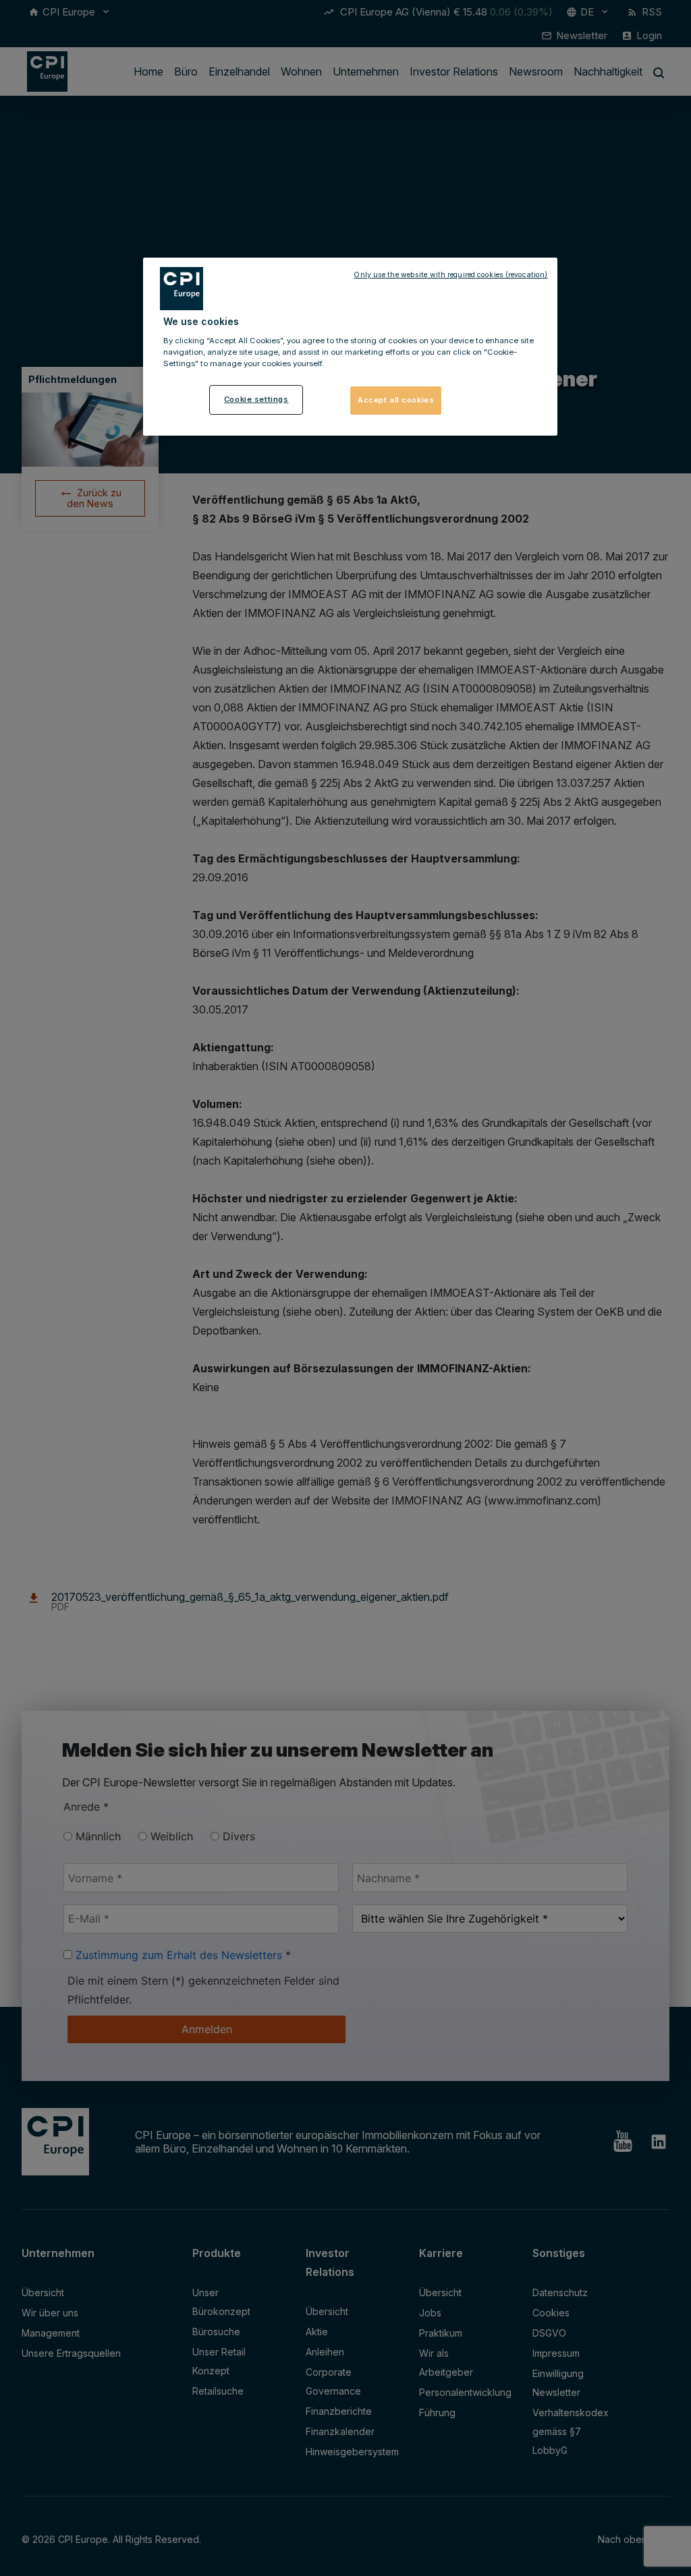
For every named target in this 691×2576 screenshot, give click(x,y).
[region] (350, 347)
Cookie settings (256, 399)
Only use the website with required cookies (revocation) (450, 275)
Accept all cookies (396, 400)
